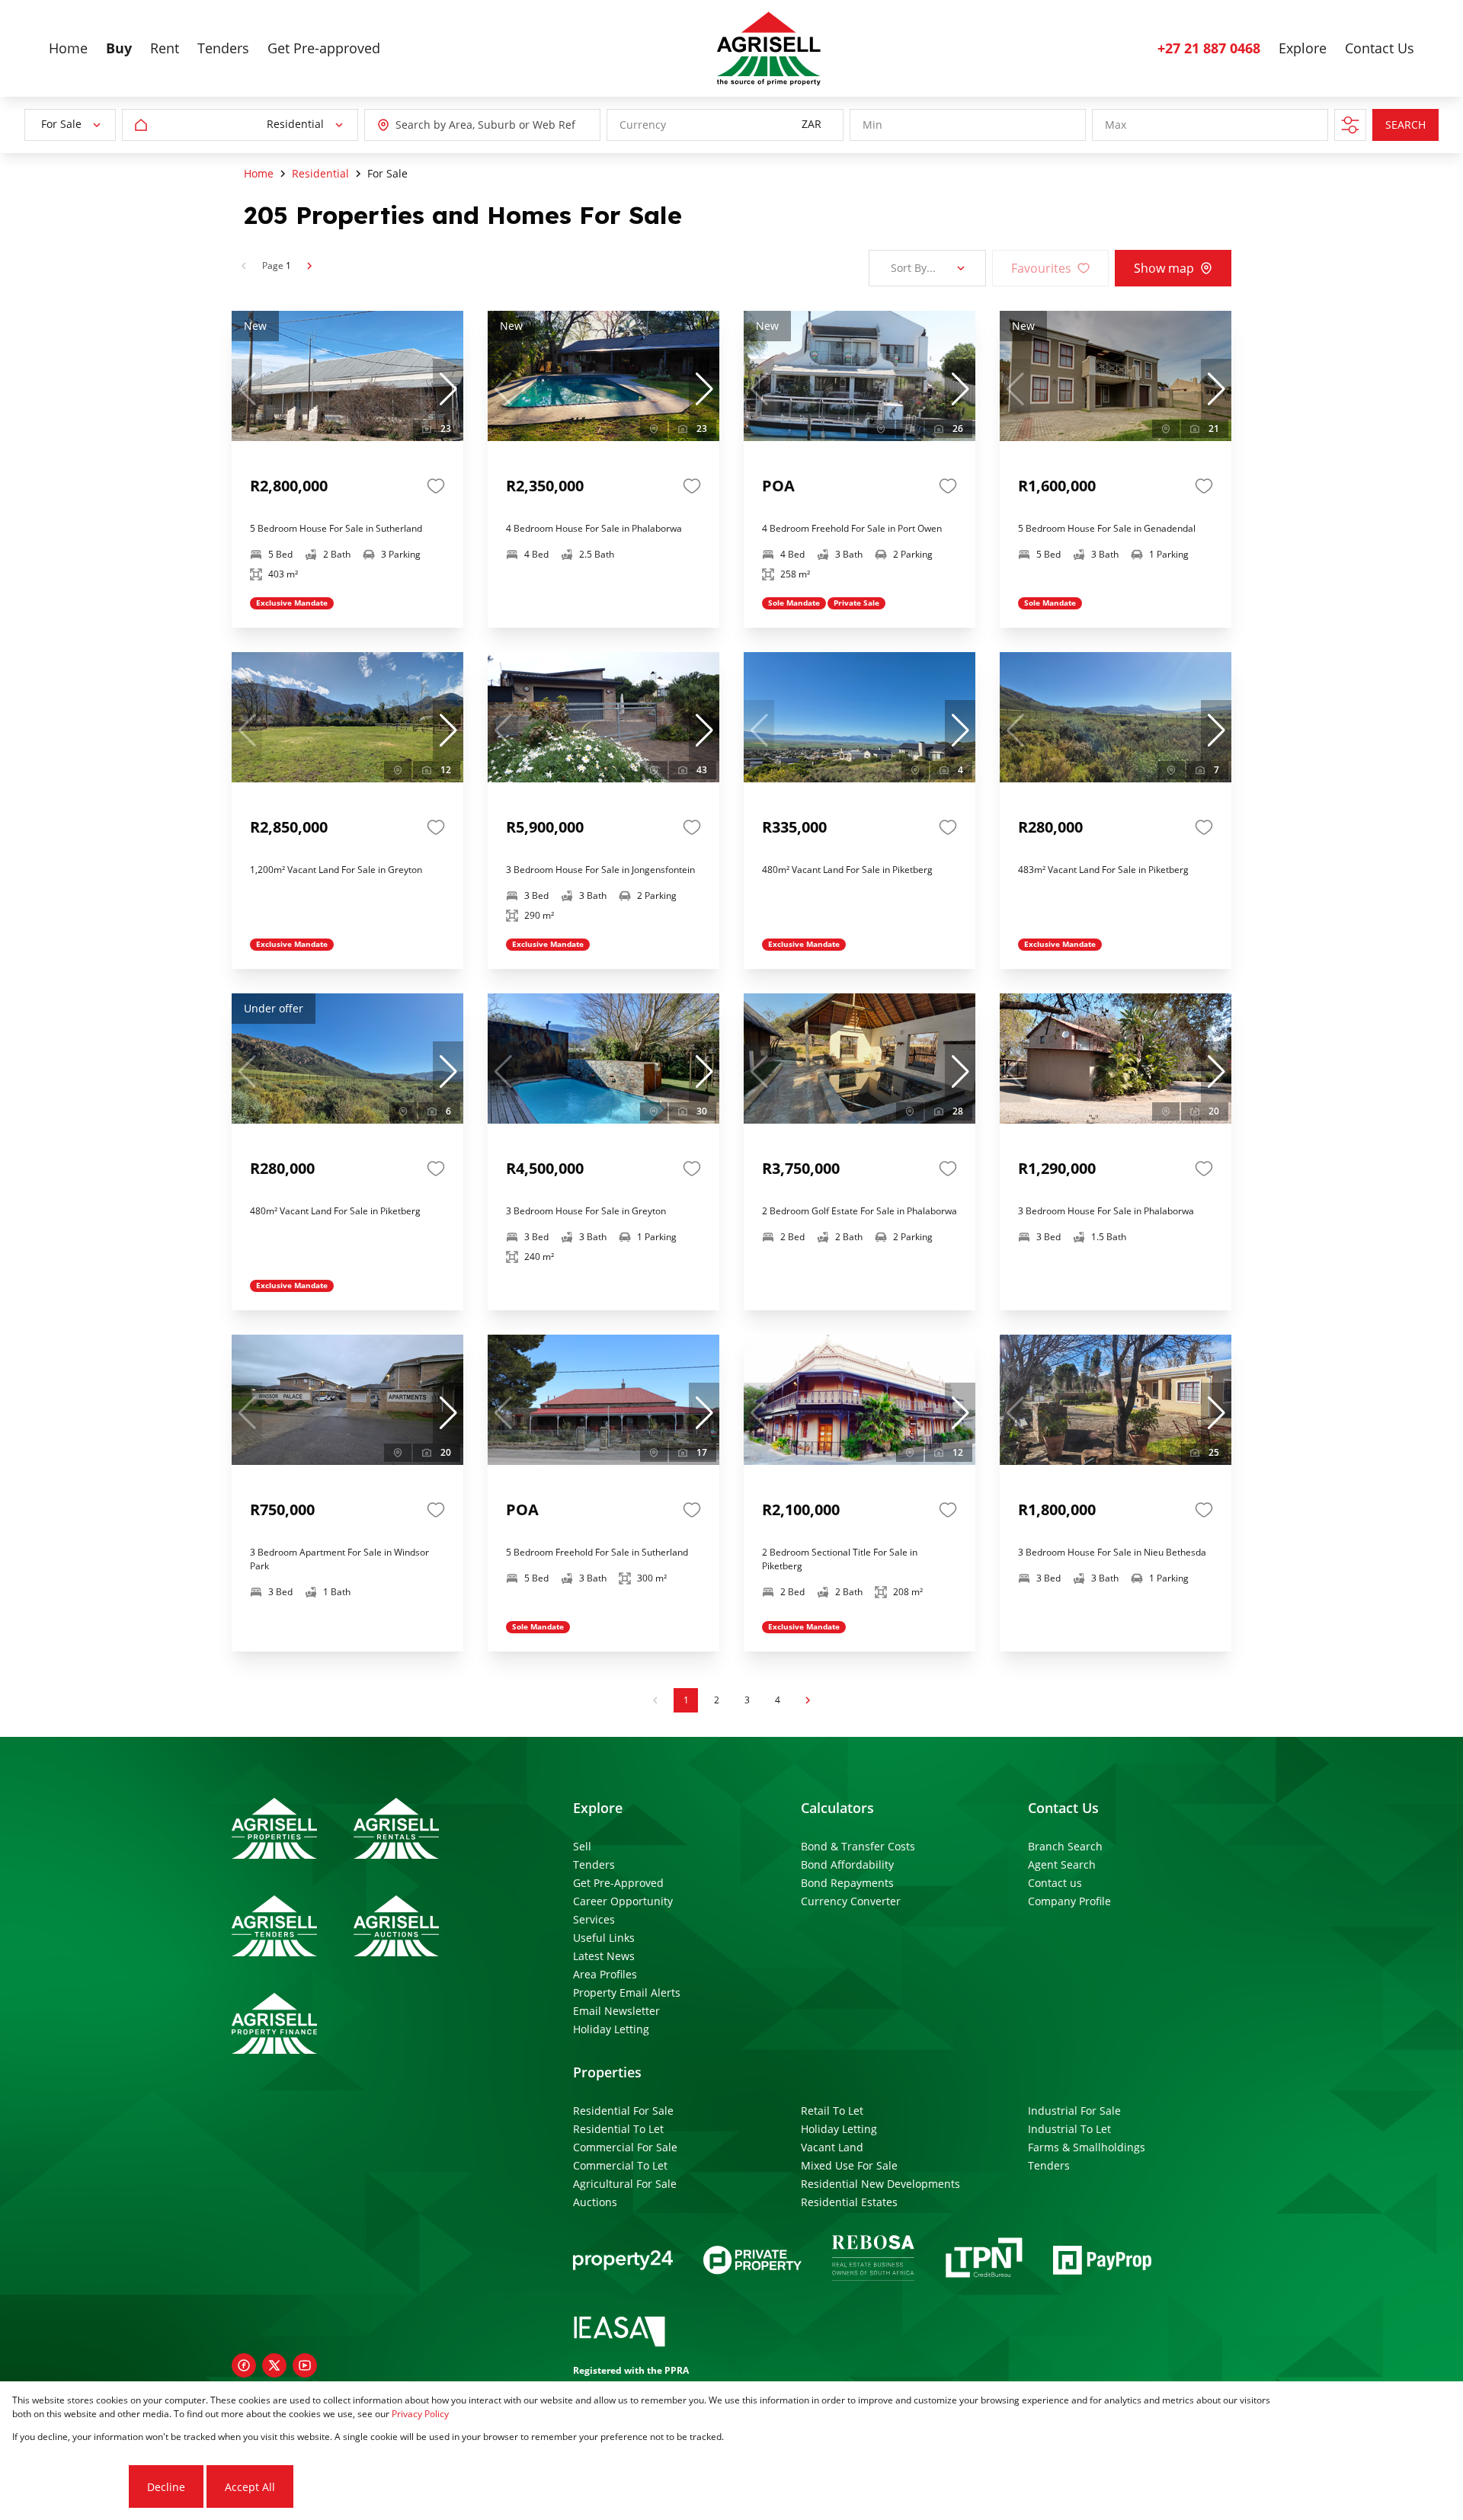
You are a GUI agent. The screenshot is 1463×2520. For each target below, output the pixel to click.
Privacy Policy (420, 2414)
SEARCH (1405, 125)
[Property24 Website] (623, 2260)
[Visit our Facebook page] (244, 2365)
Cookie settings (69, 2487)
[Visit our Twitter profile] (274, 2365)
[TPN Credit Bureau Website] (984, 2260)
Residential (320, 173)
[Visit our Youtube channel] (305, 2365)
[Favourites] (436, 486)
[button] (448, 389)
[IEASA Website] (619, 2334)
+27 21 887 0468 (1209, 48)
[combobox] (465, 125)
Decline (166, 2487)
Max (1116, 125)
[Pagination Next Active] (309, 266)
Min (872, 125)
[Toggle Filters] (1350, 125)
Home (259, 173)
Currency (643, 125)
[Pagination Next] (808, 1700)
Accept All (250, 2487)
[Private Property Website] (752, 2260)
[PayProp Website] (1102, 2260)
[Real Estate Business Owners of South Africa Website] (873, 2260)
